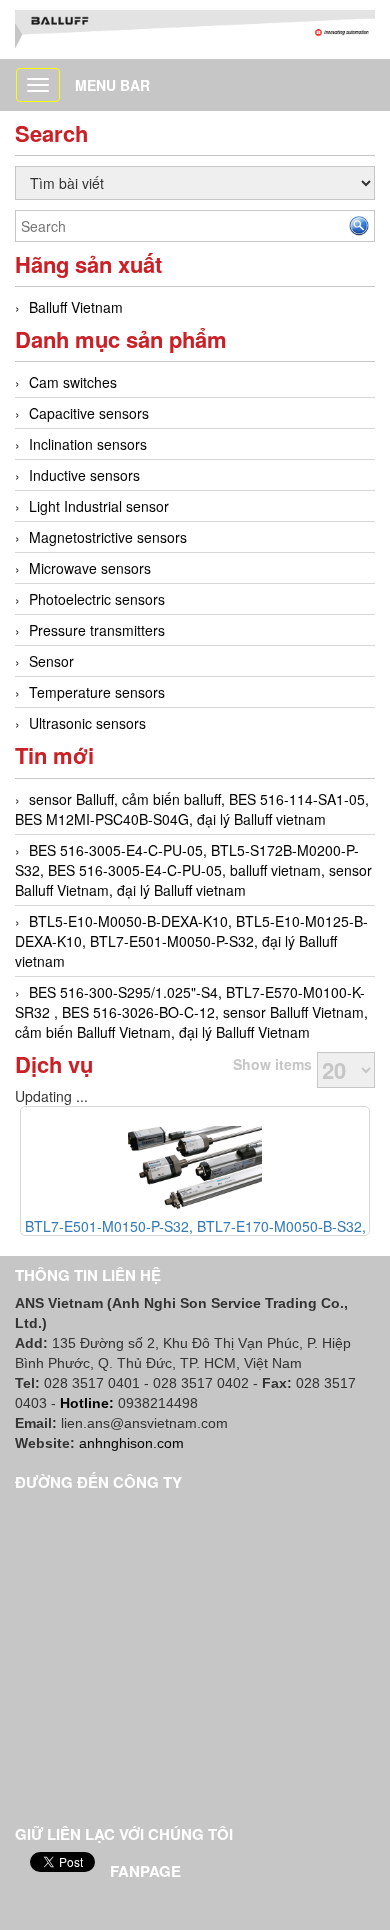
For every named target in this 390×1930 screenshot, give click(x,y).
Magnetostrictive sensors (108, 537)
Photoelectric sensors (97, 599)
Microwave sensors (90, 568)
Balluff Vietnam (76, 307)
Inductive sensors (84, 475)
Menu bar (112, 85)
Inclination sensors (88, 444)
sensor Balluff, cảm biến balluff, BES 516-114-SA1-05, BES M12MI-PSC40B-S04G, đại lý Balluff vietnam (192, 809)
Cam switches (73, 382)
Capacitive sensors (89, 413)
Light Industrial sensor (99, 506)
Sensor (51, 661)
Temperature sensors (97, 692)
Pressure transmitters (97, 630)
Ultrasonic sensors (87, 723)
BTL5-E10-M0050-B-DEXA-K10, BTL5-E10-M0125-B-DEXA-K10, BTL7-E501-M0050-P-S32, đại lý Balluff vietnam (191, 941)
